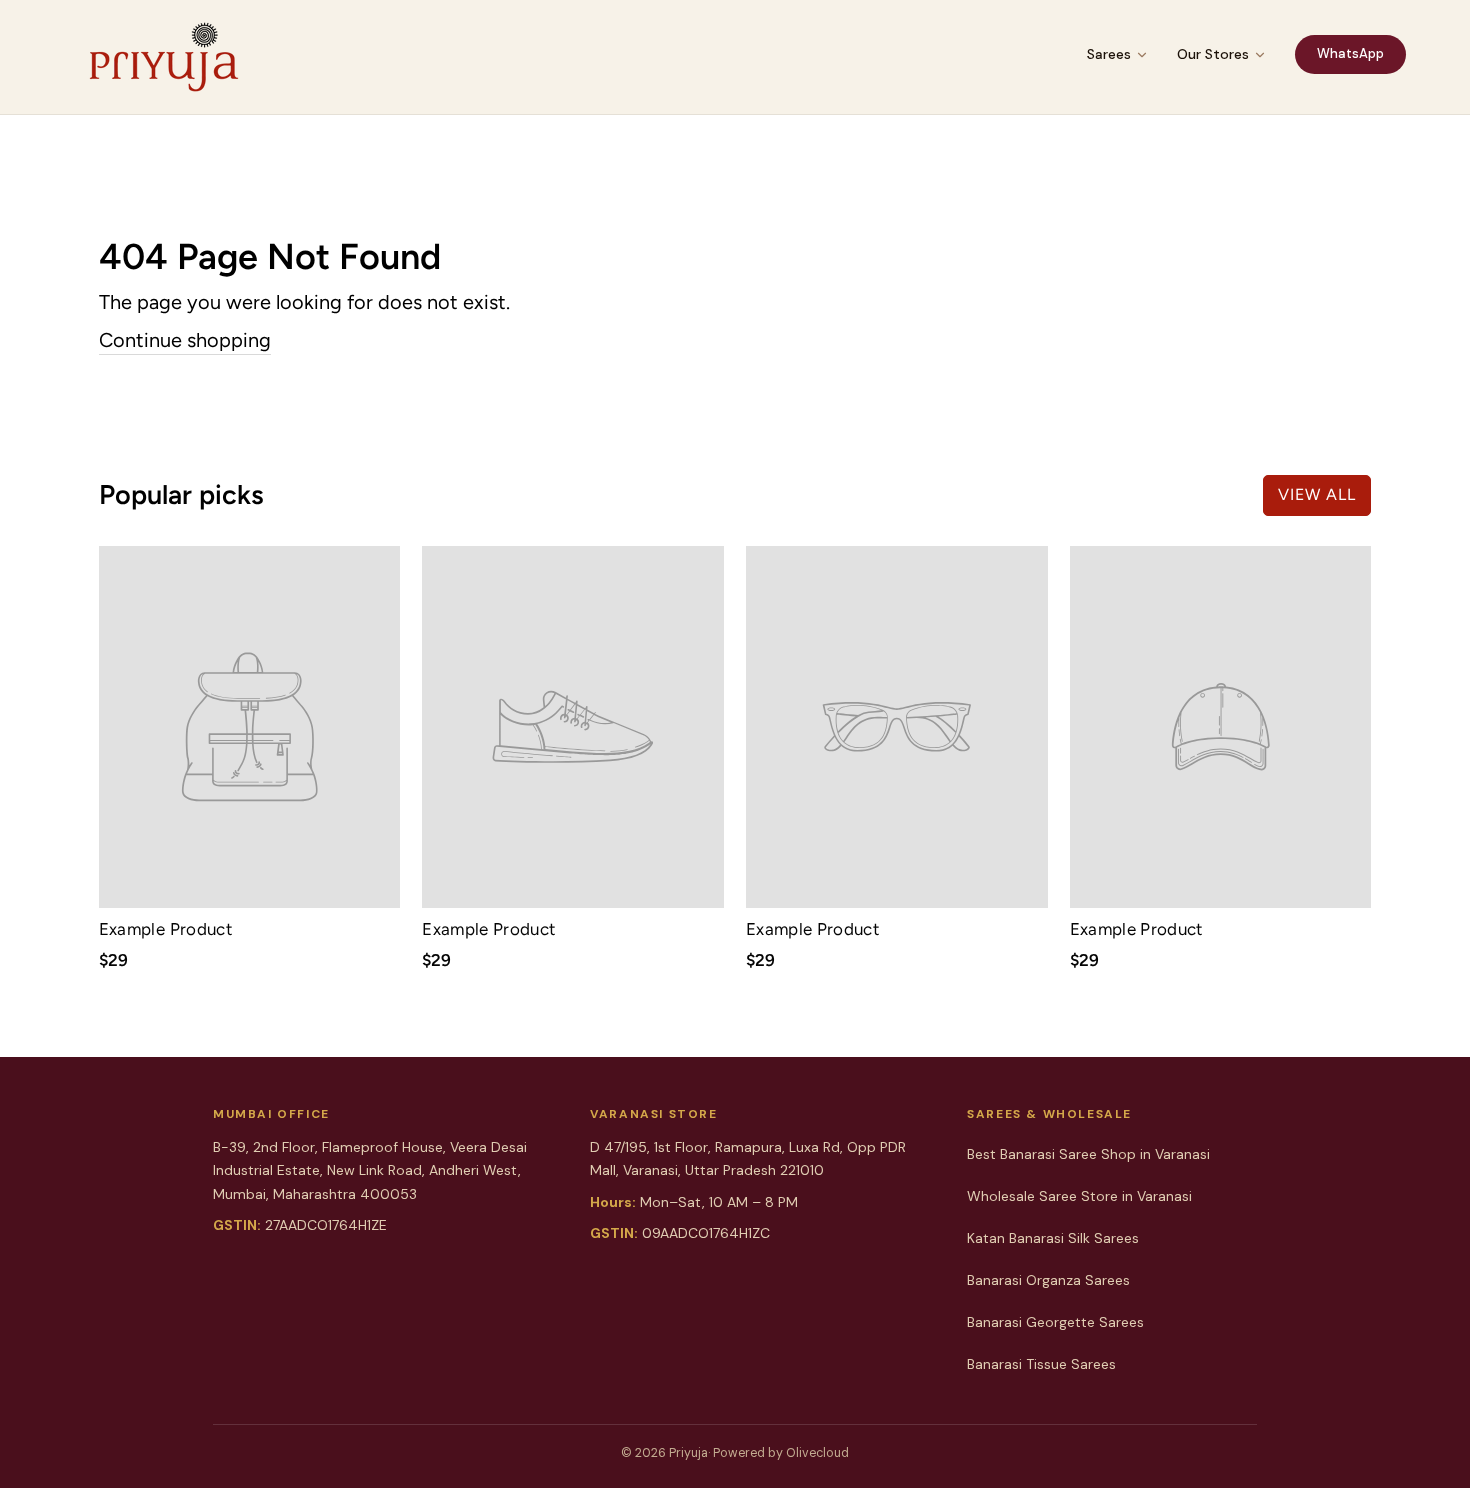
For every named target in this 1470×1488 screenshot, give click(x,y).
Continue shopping (185, 340)
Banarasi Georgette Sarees (1055, 1322)
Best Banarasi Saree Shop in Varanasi (1088, 1154)
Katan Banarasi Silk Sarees (1053, 1238)
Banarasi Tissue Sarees (1041, 1364)
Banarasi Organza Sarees (1048, 1280)
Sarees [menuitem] (1109, 54)
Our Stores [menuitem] (1213, 54)
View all (1317, 494)
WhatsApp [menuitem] (1350, 53)
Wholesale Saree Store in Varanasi (1079, 1196)
